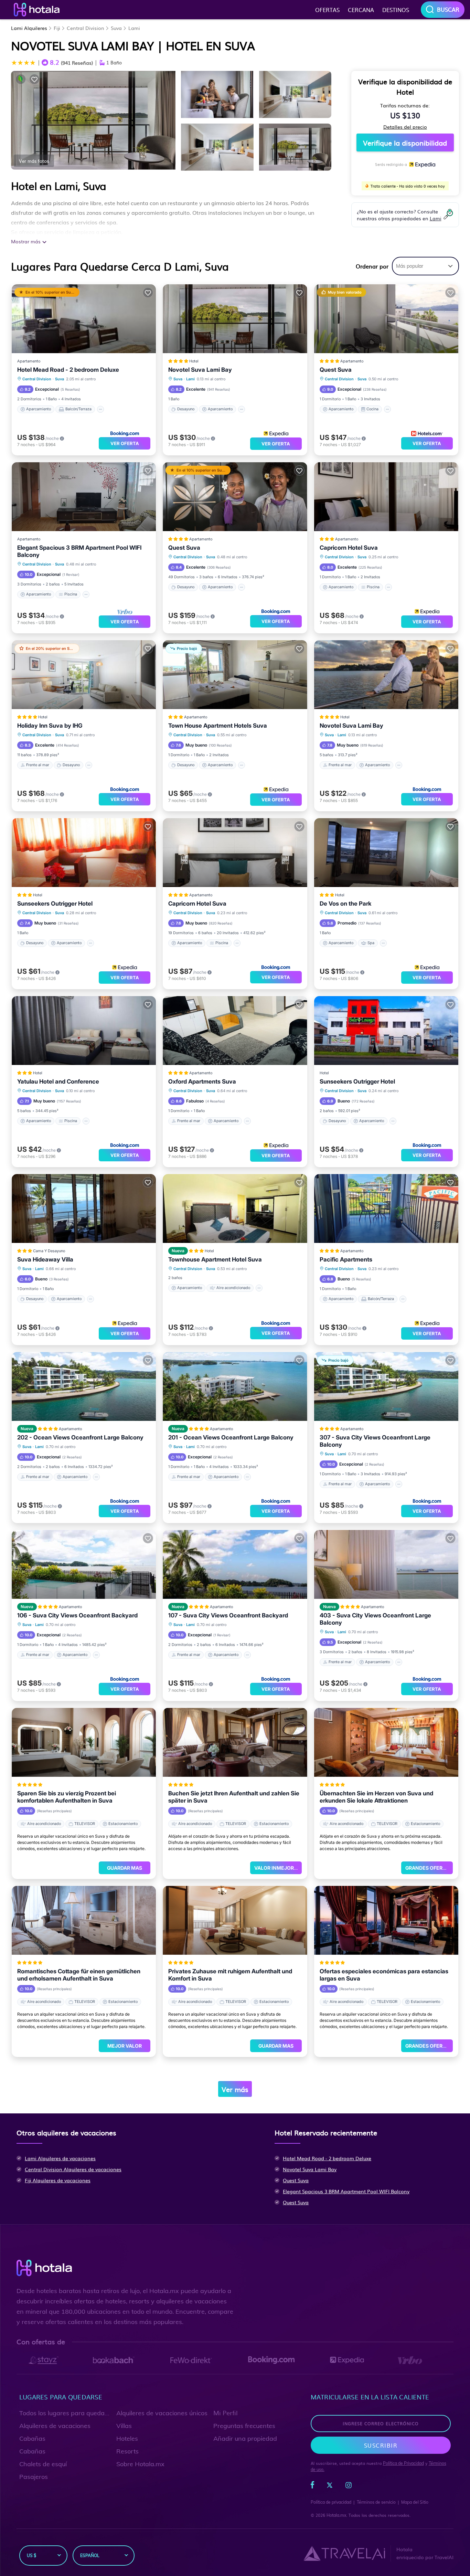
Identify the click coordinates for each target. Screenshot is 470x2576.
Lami (134, 28)
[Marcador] (34, 79)
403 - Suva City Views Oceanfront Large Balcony (375, 1619)
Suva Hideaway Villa (45, 1259)
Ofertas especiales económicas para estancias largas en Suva (384, 1975)
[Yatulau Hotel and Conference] (84, 1031)
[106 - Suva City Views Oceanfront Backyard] (84, 1564)
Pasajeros (34, 2477)
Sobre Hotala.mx (140, 2464)
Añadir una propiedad (245, 2438)
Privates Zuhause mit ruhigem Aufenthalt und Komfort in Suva (230, 1975)
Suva (116, 28)
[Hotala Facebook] (312, 2487)
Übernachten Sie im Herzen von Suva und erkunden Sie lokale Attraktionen (376, 1797)
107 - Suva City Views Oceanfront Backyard (228, 1615)
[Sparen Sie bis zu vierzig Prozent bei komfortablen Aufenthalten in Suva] (84, 1742)
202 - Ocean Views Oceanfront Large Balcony (80, 1437)
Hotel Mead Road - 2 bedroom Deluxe (68, 370)
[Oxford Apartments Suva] (235, 1031)
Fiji (57, 28)
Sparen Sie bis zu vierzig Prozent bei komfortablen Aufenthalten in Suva (67, 1797)
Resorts (127, 2451)
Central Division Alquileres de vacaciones (73, 2169)
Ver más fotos (34, 161)
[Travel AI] (344, 2553)
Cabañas (32, 2438)
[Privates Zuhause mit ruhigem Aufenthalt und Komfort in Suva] (235, 1920)
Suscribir (381, 2445)
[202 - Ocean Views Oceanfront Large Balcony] (84, 1386)
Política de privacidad (331, 2502)
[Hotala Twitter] (330, 2487)
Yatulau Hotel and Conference (58, 1081)
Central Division (86, 28)
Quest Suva (336, 370)
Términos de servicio (376, 2502)
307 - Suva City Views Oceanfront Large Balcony (375, 1441)
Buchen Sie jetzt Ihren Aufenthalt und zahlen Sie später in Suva (234, 1797)
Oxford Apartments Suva (202, 1081)
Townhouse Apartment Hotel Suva (215, 1259)
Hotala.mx (336, 2515)
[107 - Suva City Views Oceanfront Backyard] (235, 1564)
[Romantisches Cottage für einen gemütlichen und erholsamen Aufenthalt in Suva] (84, 1920)
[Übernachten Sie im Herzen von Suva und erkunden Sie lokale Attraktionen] (386, 1742)
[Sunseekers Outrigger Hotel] (84, 853)
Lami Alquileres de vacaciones (60, 2158)
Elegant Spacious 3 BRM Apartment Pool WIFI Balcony (79, 551)
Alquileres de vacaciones (55, 2426)
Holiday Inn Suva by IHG (50, 726)
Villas (124, 2426)
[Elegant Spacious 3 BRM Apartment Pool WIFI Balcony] (84, 497)
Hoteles (127, 2438)
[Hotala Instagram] (349, 2487)
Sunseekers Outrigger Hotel (55, 904)
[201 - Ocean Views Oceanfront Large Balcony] (235, 1386)
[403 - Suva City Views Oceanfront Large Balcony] (386, 1564)
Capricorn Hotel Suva (349, 548)
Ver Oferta (125, 443)
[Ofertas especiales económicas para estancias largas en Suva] (386, 1920)
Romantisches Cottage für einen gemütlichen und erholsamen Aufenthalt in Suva (79, 1975)
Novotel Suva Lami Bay (200, 370)
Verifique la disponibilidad (405, 142)
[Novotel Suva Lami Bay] (235, 319)
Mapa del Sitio (415, 2502)
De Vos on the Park (345, 904)
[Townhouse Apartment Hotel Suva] (235, 1208)
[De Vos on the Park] (386, 853)
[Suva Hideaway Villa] (84, 1208)
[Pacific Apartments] (386, 1208)
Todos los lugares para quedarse (66, 2413)
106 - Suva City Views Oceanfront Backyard (77, 1615)
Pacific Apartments (346, 1259)
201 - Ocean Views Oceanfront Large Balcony (231, 1437)
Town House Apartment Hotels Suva (218, 726)
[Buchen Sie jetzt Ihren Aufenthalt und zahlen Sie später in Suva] (235, 1742)
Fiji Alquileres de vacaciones (58, 2180)
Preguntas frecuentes (244, 2426)
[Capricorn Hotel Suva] (386, 497)
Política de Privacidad (403, 2463)
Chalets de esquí (43, 2464)
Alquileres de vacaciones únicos (162, 2413)
